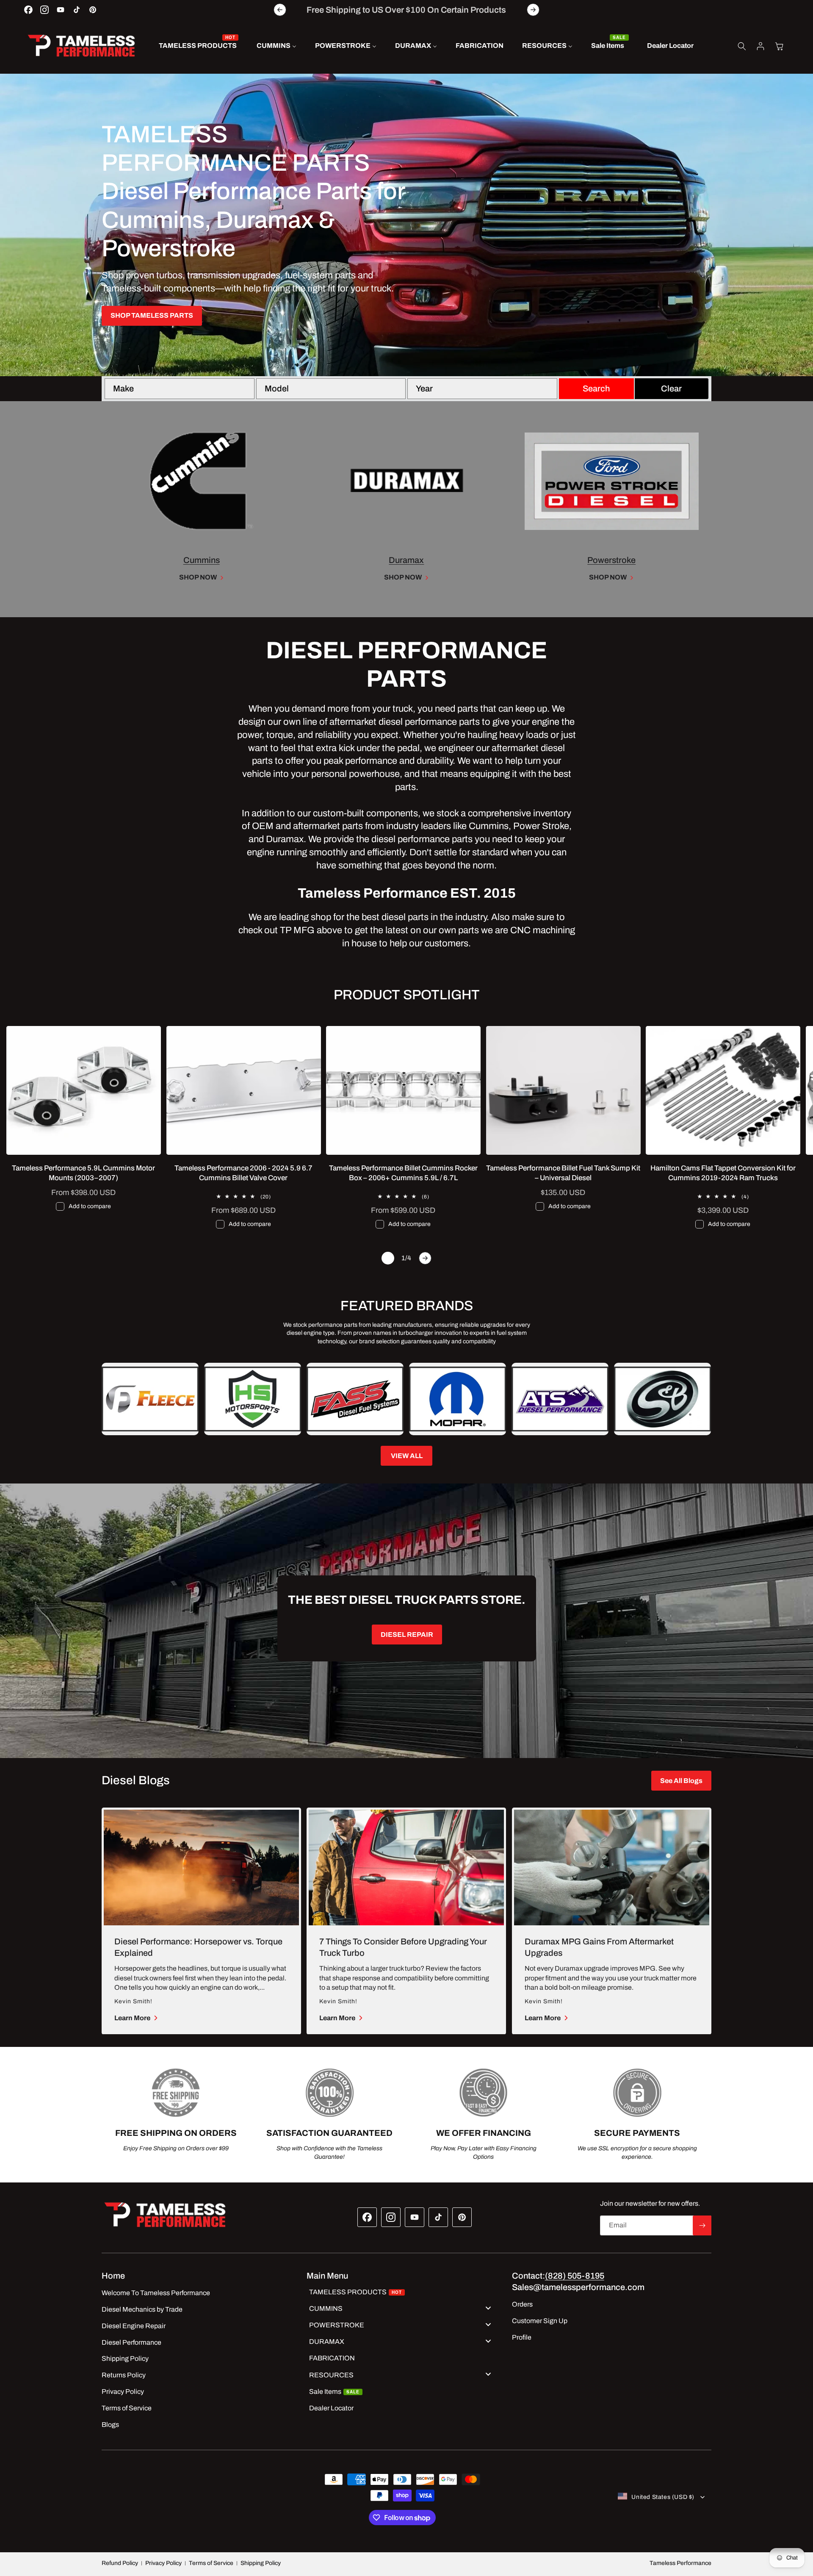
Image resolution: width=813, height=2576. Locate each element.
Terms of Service (211, 2563)
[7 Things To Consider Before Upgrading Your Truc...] (406, 1868)
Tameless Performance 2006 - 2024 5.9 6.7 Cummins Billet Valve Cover (243, 1173)
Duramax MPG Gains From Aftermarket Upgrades (599, 1947)
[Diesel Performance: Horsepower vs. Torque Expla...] (201, 1868)
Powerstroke (611, 560)
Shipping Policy (261, 2563)
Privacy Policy (163, 2563)
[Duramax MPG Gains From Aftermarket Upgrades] (612, 1868)
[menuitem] (198, 46)
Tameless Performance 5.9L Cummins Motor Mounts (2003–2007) (83, 1173)
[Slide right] (425, 1258)
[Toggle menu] (488, 2308)
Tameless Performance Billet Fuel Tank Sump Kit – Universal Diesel (563, 1173)
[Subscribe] (702, 2225)
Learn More (132, 2018)
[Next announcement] (533, 10)
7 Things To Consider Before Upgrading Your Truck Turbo (403, 1947)
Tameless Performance (680, 2563)
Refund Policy (120, 2563)
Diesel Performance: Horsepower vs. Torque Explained (198, 1947)
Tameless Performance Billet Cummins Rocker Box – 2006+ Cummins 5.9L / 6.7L (403, 1173)
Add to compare (90, 1206)
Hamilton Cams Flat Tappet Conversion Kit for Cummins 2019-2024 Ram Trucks (723, 1173)
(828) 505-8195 (575, 2276)
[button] (742, 46)
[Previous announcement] (280, 10)
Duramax (406, 560)
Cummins (202, 560)
